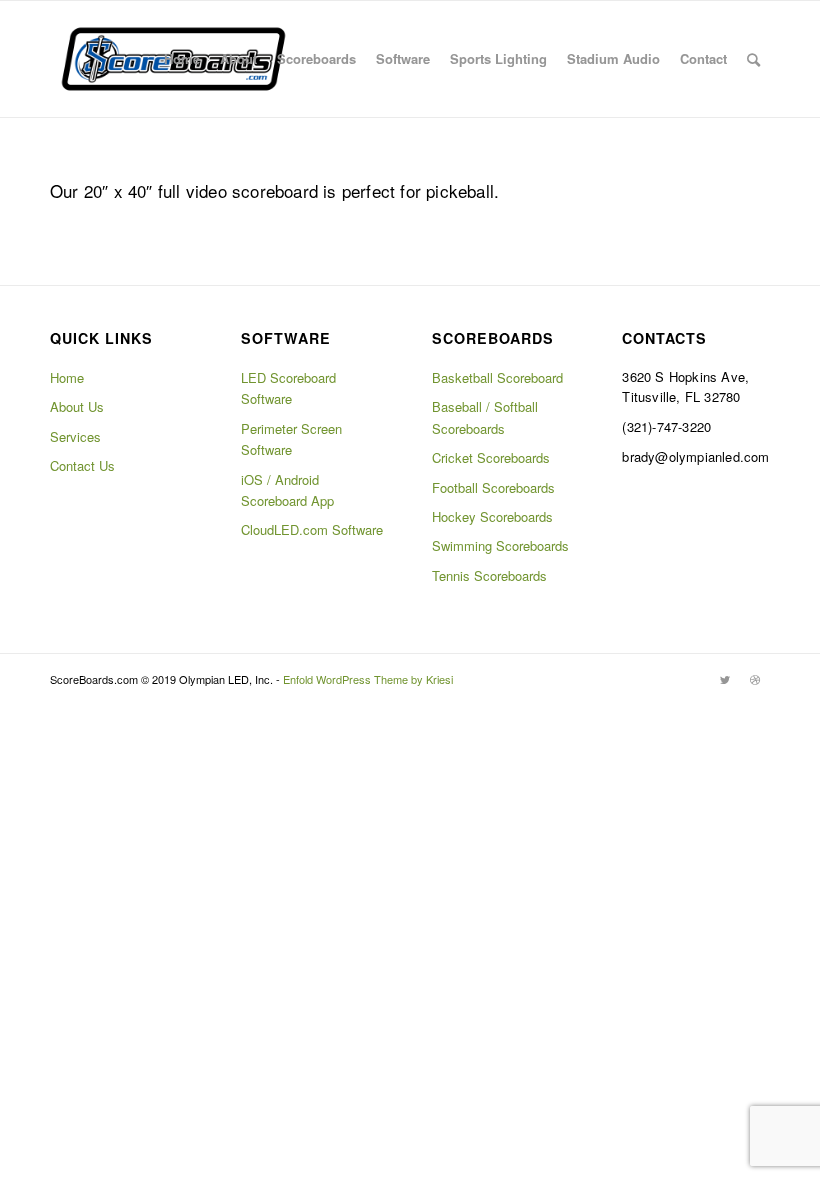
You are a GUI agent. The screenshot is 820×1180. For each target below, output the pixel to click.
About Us (77, 406)
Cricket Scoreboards (491, 457)
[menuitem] (182, 59)
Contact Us (82, 465)
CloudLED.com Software (312, 529)
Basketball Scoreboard (497, 377)
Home (67, 377)
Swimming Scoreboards (500, 545)
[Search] (753, 59)
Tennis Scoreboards (489, 575)
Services (75, 436)
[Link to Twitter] (725, 679)
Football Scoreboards (493, 487)
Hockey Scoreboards (492, 516)
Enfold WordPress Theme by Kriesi (368, 679)
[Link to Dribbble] (755, 679)
